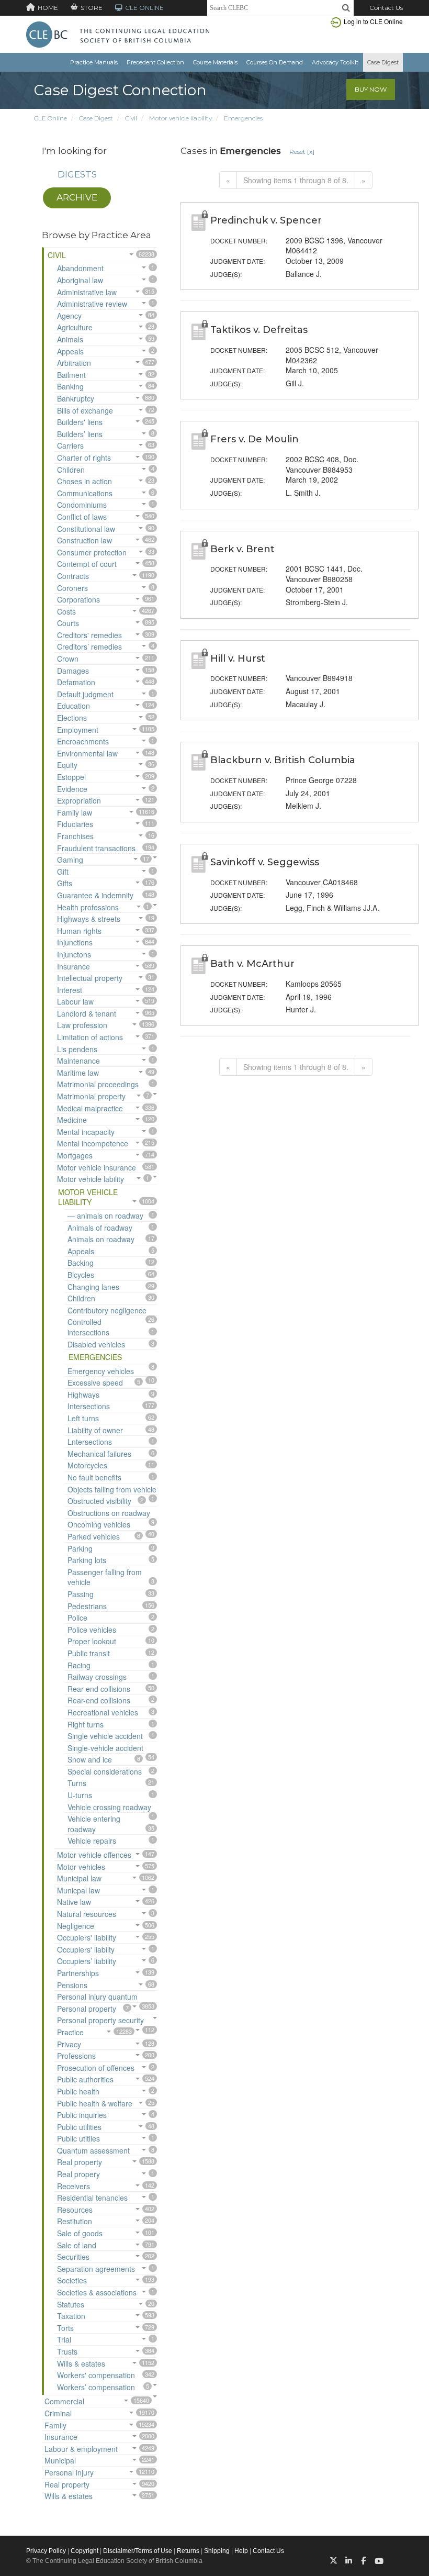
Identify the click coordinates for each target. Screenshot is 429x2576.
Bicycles (81, 1275)
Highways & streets (89, 919)
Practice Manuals (94, 62)
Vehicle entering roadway (94, 1824)
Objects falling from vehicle (112, 1489)
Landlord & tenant (87, 1013)
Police (77, 1618)
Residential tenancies (92, 2198)
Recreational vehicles (103, 1712)
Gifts (65, 883)
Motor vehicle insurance (97, 1167)
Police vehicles (92, 1630)
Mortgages (75, 1155)
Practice (70, 2032)
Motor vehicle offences (94, 1855)
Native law (74, 1902)
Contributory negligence (107, 1310)
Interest (70, 990)
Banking (70, 386)
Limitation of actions (90, 1037)
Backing (81, 1263)
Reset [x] (302, 152)
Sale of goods (80, 2233)
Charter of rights (84, 458)
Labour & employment (81, 2449)
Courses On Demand (275, 62)
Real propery (78, 2174)
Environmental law (87, 753)
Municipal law (79, 1878)
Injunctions (75, 942)
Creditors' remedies (89, 635)
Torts (65, 2328)
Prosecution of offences (96, 2068)
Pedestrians (87, 1606)
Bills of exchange (85, 410)
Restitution (75, 2221)
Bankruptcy (76, 398)
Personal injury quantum (97, 1997)
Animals (70, 339)
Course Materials (215, 62)
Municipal (60, 2460)
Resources (75, 2210)
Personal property (87, 2009)
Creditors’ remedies (89, 646)
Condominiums (82, 505)
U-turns (80, 1795)
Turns (77, 1783)
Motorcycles (87, 1465)
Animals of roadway (100, 1228)
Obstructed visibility (99, 1501)
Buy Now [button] (371, 89)
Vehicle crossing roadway (109, 1807)
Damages (73, 671)
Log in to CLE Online (373, 21)
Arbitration (74, 363)
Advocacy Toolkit (335, 62)
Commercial (64, 2401)
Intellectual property (90, 978)
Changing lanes (93, 1287)
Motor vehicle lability (91, 1179)
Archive (77, 197)
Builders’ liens (80, 434)
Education (74, 706)
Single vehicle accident (105, 1736)
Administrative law (87, 292)
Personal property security (100, 2020)
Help (241, 2551)
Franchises (75, 836)
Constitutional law (86, 529)
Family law (75, 812)
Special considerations (105, 1771)
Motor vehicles (81, 1867)
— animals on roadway (105, 1215)
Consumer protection (92, 552)
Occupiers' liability (87, 1937)
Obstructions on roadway (109, 1513)
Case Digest (383, 62)
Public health (78, 2091)
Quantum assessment (93, 2150)
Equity (67, 765)
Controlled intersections (88, 1327)
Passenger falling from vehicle (105, 1577)
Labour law (75, 1001)
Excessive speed (95, 1382)
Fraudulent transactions (96, 848)
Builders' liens (80, 422)
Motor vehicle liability (180, 118)
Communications (85, 493)
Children (71, 470)
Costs (66, 611)
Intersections (89, 1406)
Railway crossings (97, 1677)
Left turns (83, 1418)
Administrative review (92, 304)
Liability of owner (95, 1430)
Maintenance (78, 1061)
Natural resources (87, 1914)
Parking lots (87, 1560)
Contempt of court (87, 564)
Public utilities (79, 2127)
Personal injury (69, 2472)
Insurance (74, 966)
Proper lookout (92, 1641)
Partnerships (78, 1973)
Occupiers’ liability (87, 1961)
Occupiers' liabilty (86, 1949)
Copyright (84, 2551)
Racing (79, 1665)
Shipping (217, 2551)
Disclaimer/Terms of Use (138, 2551)
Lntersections (90, 1442)
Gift (63, 872)
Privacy (69, 2044)
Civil (131, 118)
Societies (72, 2280)
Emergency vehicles (101, 1371)
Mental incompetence (93, 1143)
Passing (81, 1594)
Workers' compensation (96, 2375)
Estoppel (71, 777)
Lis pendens (77, 1049)
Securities (73, 2257)
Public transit (89, 1653)
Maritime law (78, 1073)
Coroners (72, 588)
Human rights (79, 931)
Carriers (70, 445)
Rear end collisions (99, 1689)
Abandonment (80, 268)
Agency (69, 316)
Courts (68, 623)
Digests (77, 174)
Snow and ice (90, 1759)
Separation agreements (96, 2269)
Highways (83, 1395)
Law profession (82, 1025)
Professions (76, 2056)
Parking (80, 1548)
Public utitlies (78, 2138)
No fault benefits (94, 1477)
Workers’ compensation (96, 2387)
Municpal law (78, 1890)
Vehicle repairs (92, 1841)
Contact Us (386, 8)
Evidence (72, 789)
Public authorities (85, 2079)
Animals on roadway (101, 1239)
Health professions (88, 907)
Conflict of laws (82, 517)
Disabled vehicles (96, 1344)
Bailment (71, 375)
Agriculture (75, 327)
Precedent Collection (155, 62)
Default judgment (85, 694)
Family (55, 2425)
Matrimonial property (91, 1096)
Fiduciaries (75, 824)
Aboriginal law (80, 280)
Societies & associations (97, 2292)
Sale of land (77, 2245)
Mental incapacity (86, 1132)
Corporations (78, 599)
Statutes (71, 2304)
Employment (78, 730)
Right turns (86, 1724)
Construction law (84, 540)
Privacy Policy (46, 2551)
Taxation (71, 2316)
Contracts (73, 576)
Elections (72, 718)
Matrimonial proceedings (98, 1084)
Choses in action (84, 481)
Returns (188, 2551)
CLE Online (50, 118)
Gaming (70, 860)
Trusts (67, 2351)
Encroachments (83, 741)
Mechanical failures (99, 1454)
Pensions (72, 1985)
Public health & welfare (95, 2103)
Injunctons (74, 954)
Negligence (76, 1926)
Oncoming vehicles (99, 1524)
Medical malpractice (90, 1108)
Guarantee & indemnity (95, 895)
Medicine (72, 1120)
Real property (80, 2162)
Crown (68, 659)
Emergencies (243, 118)
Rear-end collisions (99, 1700)
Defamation (76, 682)
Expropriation (79, 800)
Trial (64, 2339)
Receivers (74, 2186)
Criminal (58, 2413)
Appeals (70, 351)
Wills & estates (81, 2363)
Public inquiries (82, 2115)
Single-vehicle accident (105, 1748)
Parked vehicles (94, 1536)
